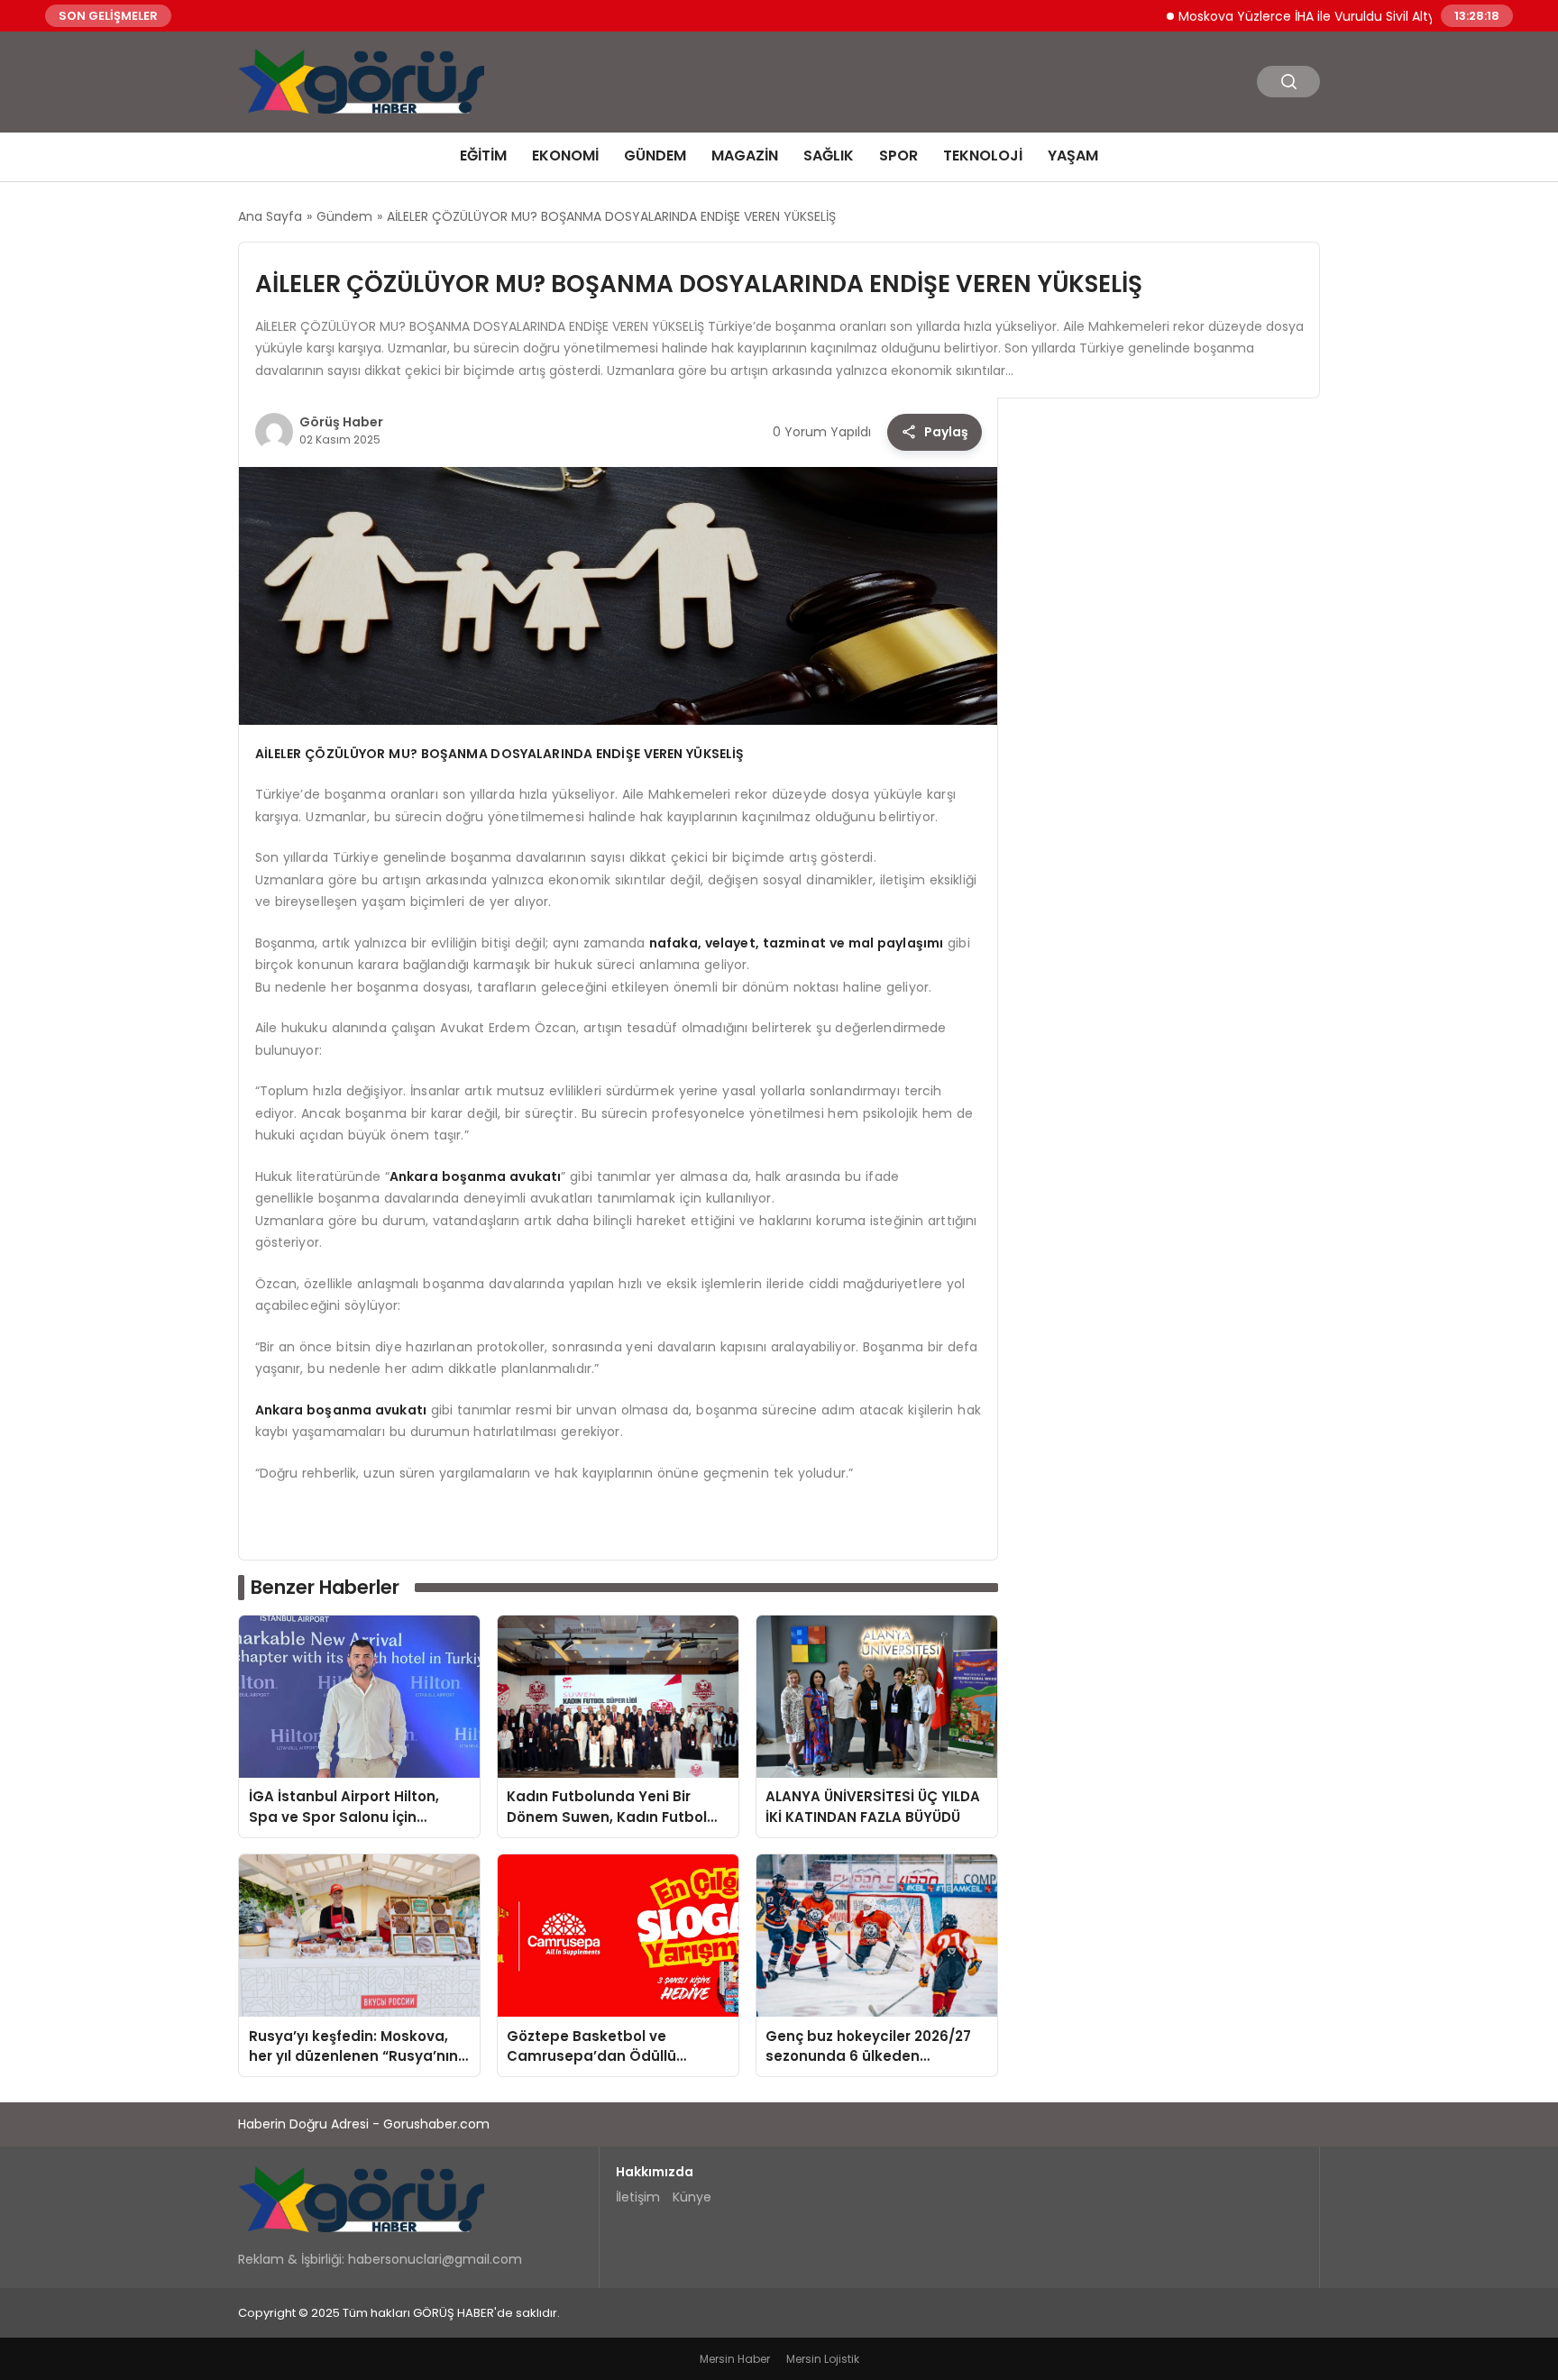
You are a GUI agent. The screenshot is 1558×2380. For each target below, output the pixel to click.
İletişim (638, 2197)
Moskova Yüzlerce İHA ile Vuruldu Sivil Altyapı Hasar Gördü (1308, 15)
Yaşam (1073, 156)
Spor (898, 156)
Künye (692, 2197)
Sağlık (829, 156)
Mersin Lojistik (823, 2359)
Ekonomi (565, 156)
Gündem (655, 156)
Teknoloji (983, 156)
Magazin (745, 156)
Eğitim (483, 156)
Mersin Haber (735, 2359)
